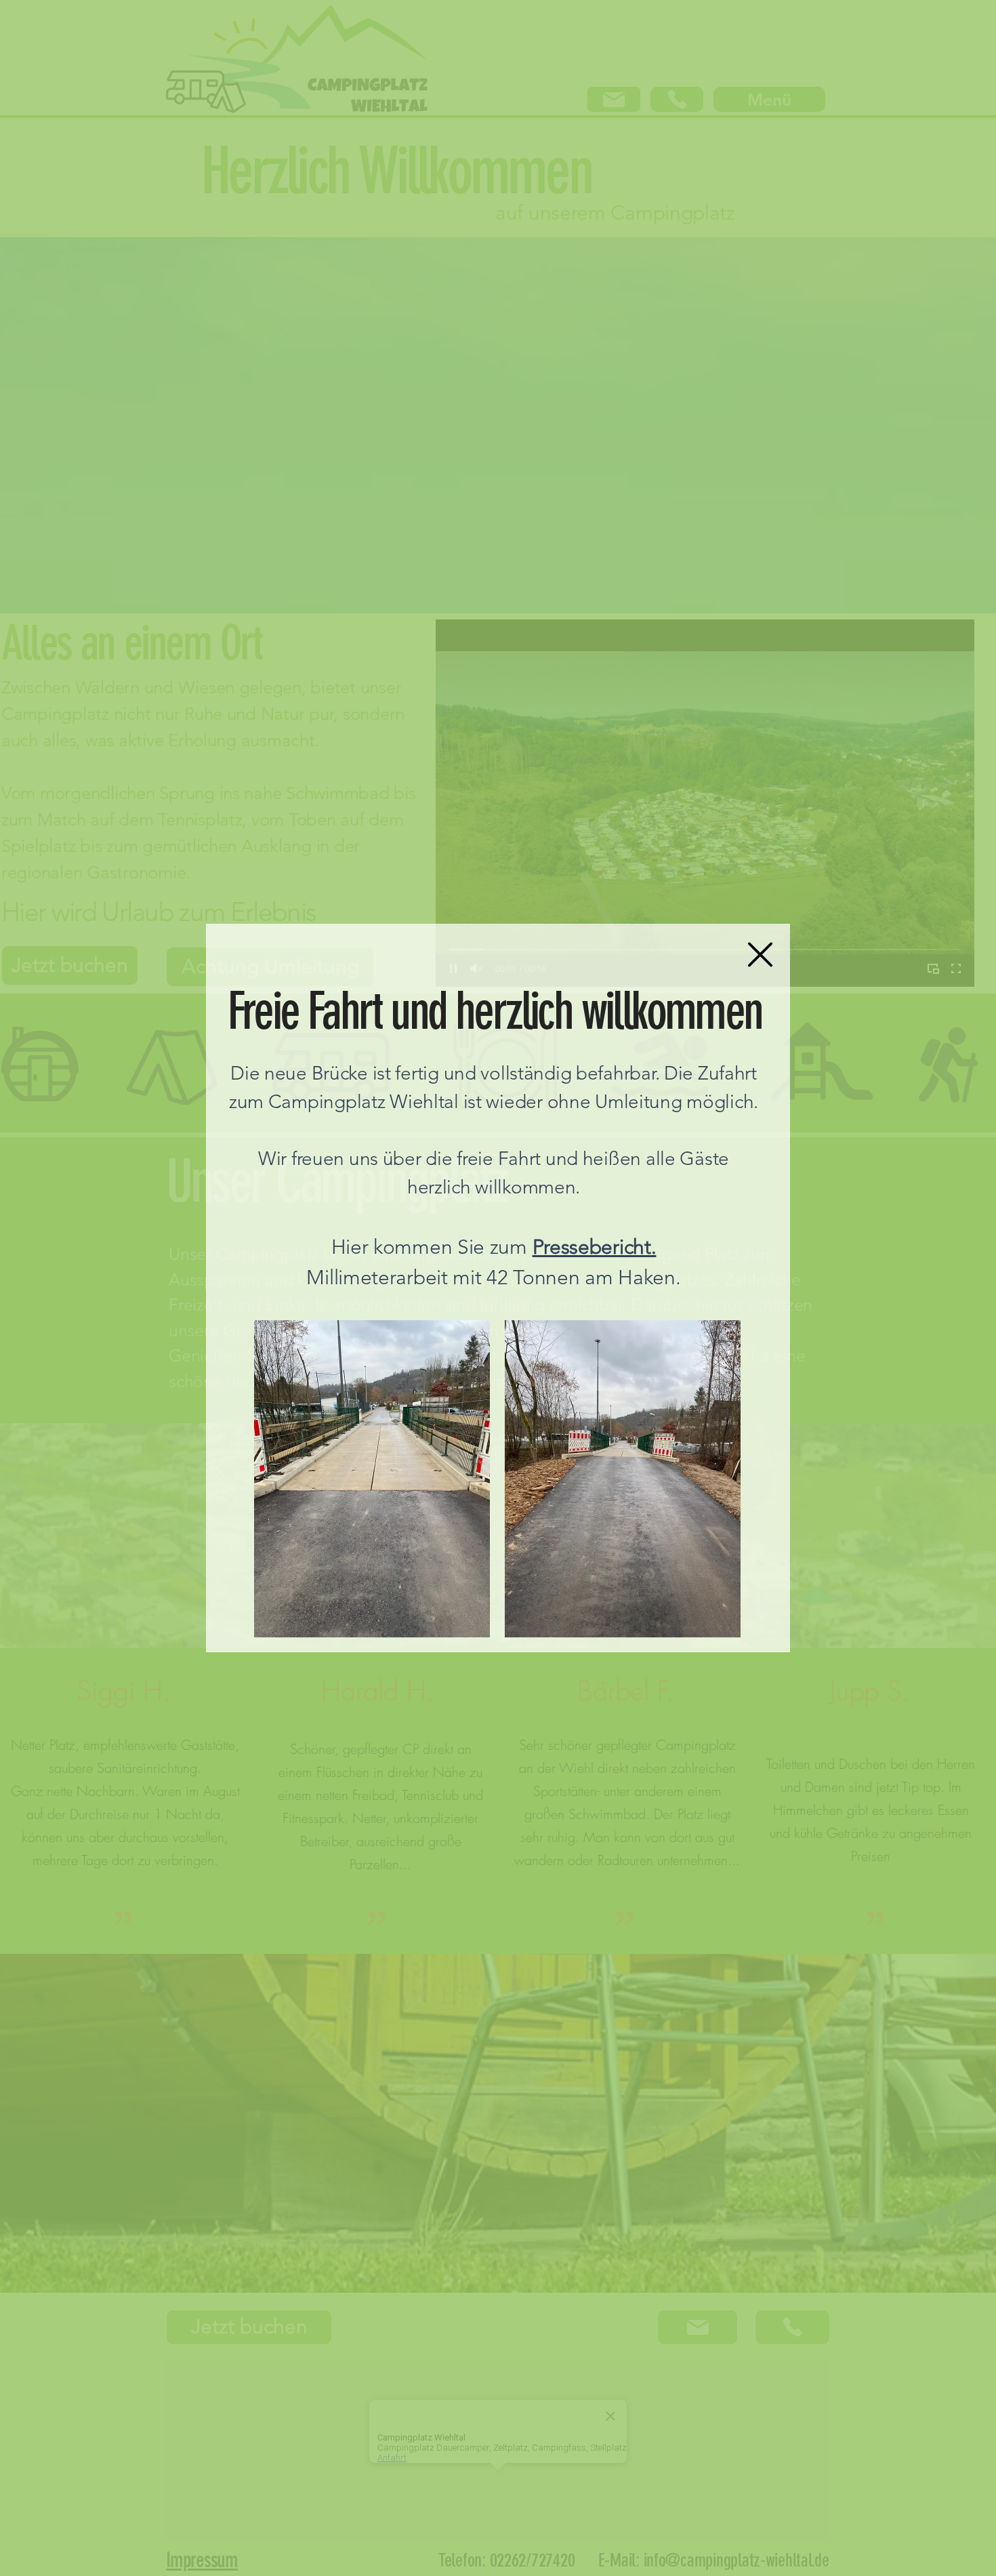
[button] (760, 955)
